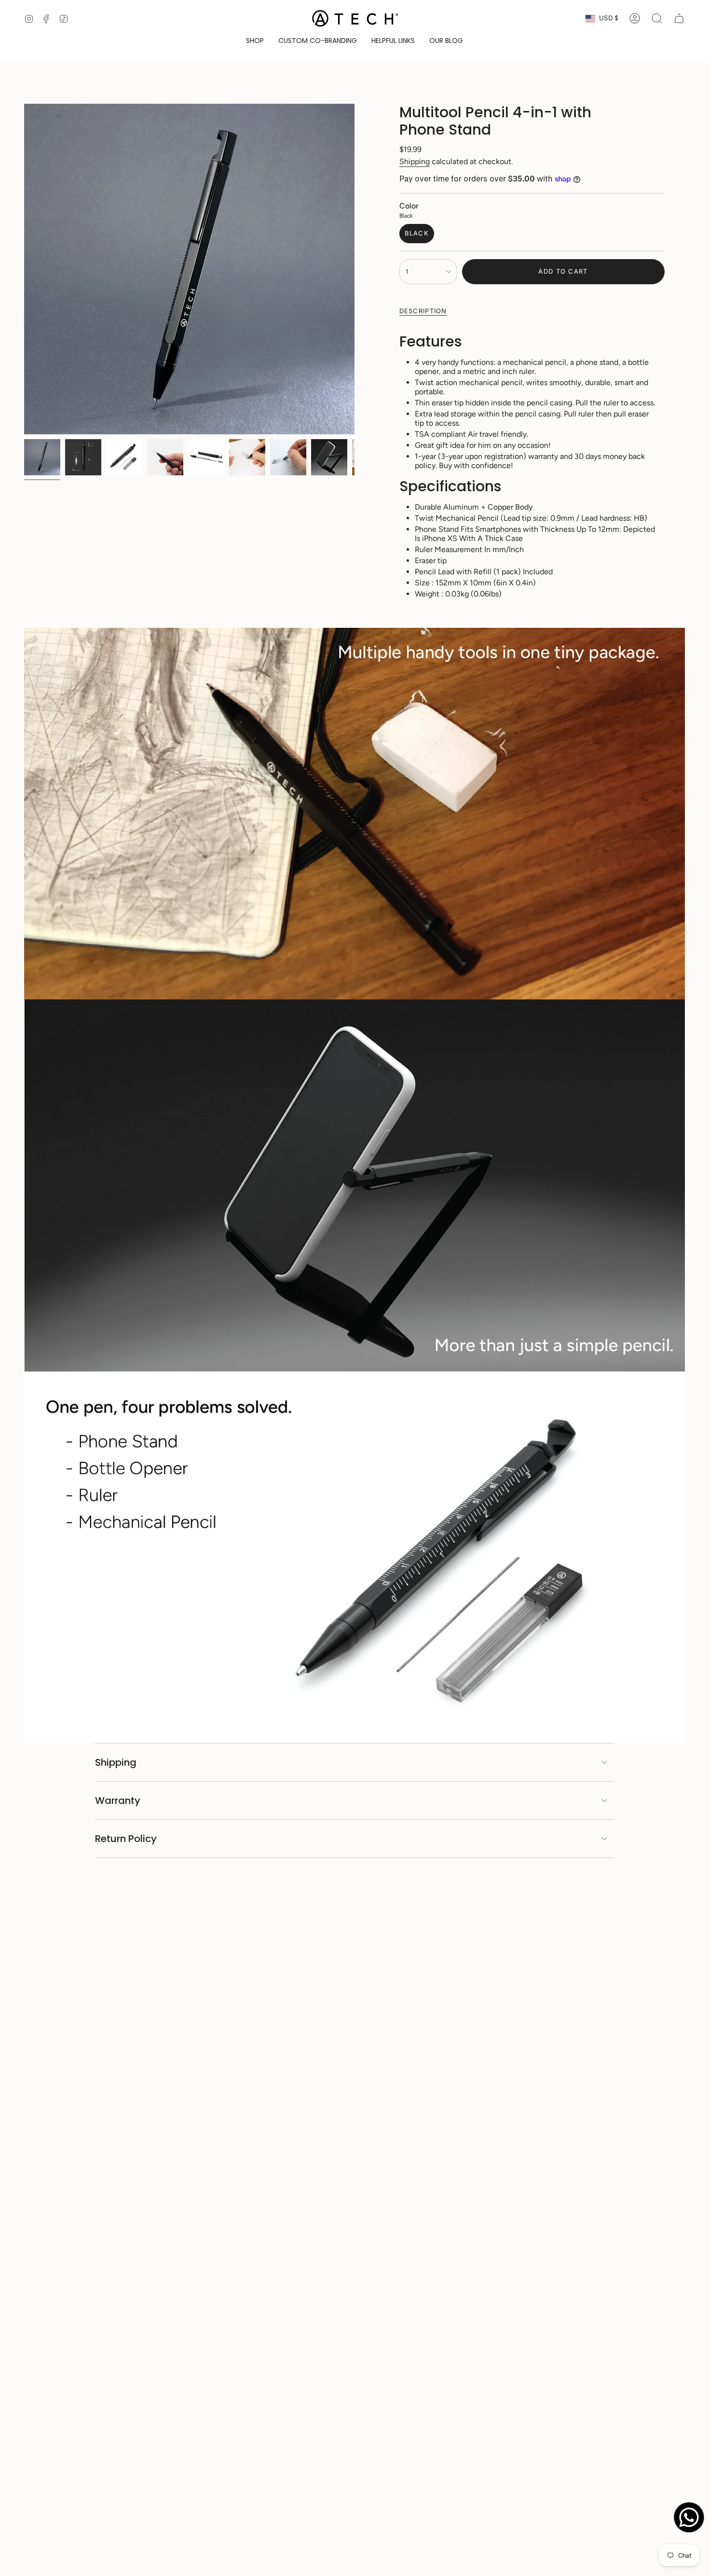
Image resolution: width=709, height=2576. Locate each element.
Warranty (118, 1800)
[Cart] (679, 18)
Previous (24, 269)
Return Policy (126, 1839)
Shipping (415, 161)
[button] (255, 41)
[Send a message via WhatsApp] (689, 2517)
